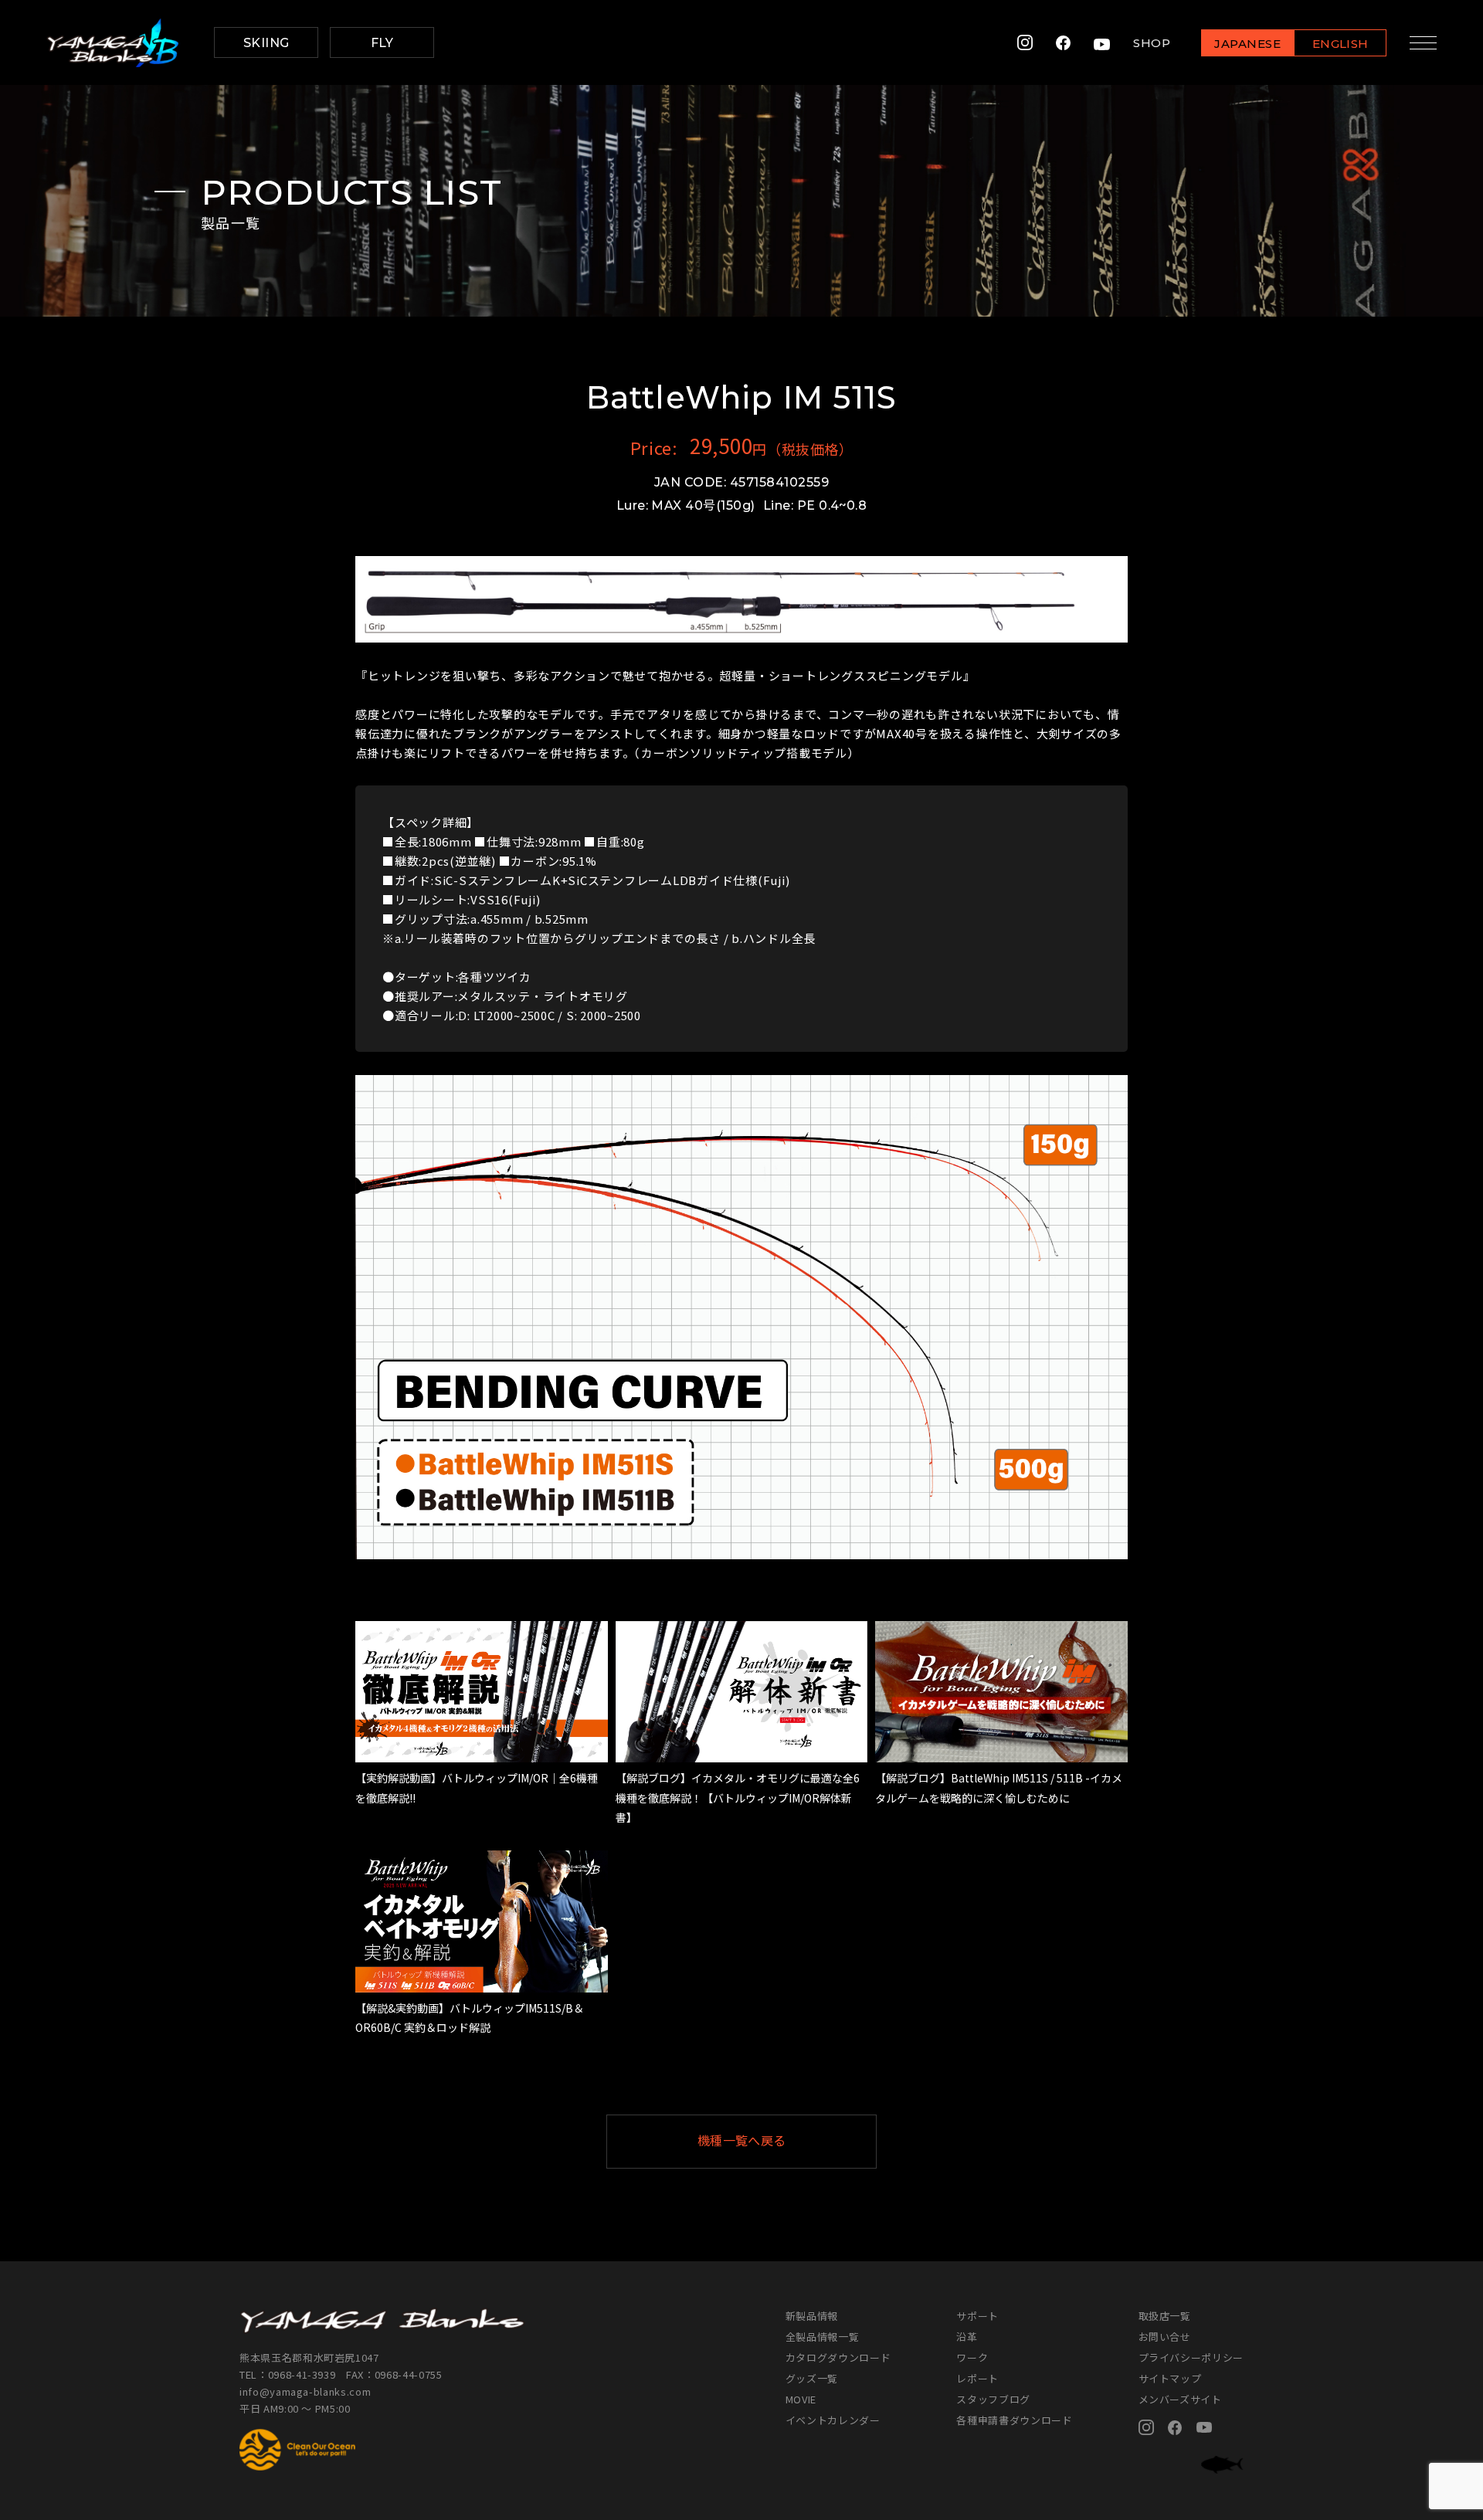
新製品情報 (812, 2316)
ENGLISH (1340, 44)
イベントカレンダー (833, 2420)
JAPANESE (1247, 44)
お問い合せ (1165, 2337)
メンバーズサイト (1180, 2399)
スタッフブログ (993, 2399)
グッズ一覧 (812, 2378)
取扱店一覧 (1165, 2316)
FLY (382, 43)
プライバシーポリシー (1191, 2357)
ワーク (972, 2357)
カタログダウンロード (838, 2357)
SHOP (1152, 43)
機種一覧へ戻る (742, 2141)
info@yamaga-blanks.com (305, 2391)
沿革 (967, 2337)
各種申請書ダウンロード (1014, 2420)
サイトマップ (1170, 2378)
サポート (977, 2316)
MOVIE (801, 2399)
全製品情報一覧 (823, 2337)
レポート (977, 2378)
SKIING (266, 43)
